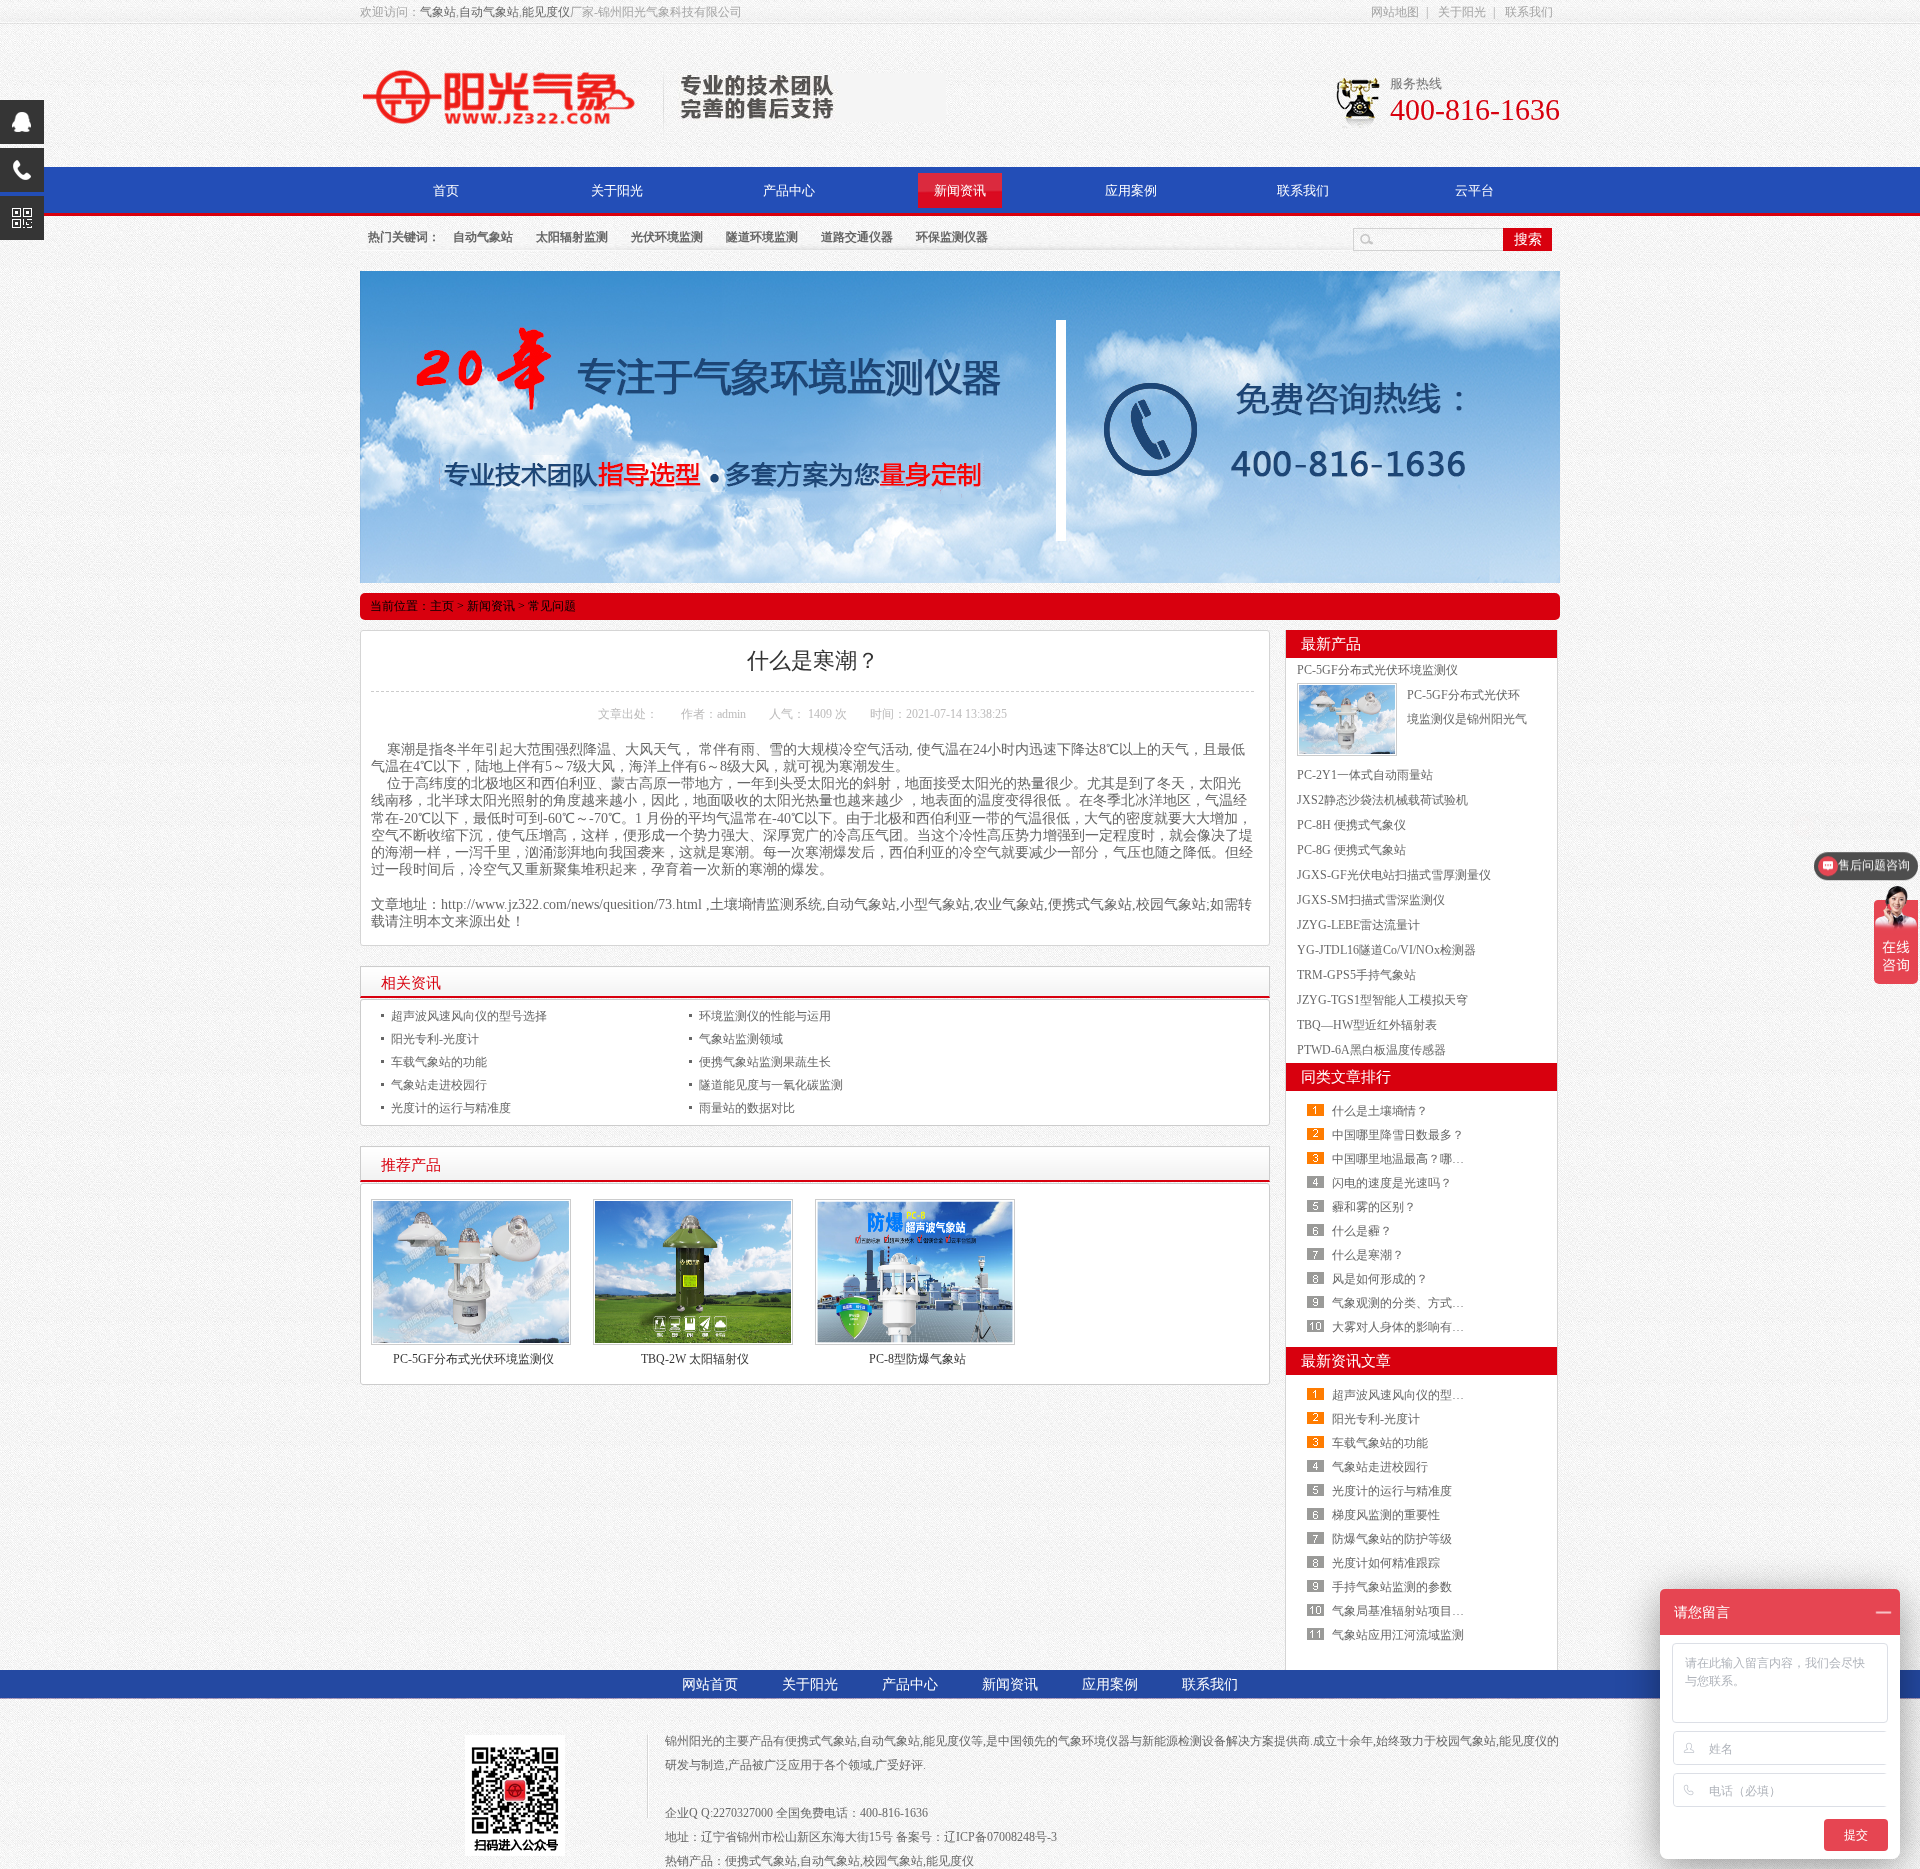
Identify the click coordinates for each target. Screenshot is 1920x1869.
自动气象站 (489, 12)
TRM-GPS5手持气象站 (1356, 975)
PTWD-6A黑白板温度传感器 (1371, 1050)
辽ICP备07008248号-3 (1000, 1837)
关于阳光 (1462, 12)
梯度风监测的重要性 (1386, 1515)
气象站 (438, 12)
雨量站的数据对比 (747, 1108)
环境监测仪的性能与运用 (765, 1016)
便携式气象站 (821, 1741)
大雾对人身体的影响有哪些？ (1410, 1327)
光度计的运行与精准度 (451, 1108)
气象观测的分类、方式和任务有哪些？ (1434, 1303)
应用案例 (1131, 190)
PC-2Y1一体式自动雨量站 (1365, 775)
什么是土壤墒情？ (1380, 1111)
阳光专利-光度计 (435, 1039)
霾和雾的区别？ (1374, 1207)
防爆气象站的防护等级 (1392, 1539)
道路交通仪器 (857, 237)
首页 (446, 190)
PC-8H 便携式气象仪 (1351, 825)
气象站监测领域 (741, 1039)
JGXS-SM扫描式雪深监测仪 (1371, 900)
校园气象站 (1466, 1741)
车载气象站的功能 (439, 1062)
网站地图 (1395, 12)
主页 (442, 606)
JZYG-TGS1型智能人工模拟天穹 (1382, 1000)
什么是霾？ (1362, 1231)
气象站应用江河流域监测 (1398, 1635)
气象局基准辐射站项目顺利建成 (1416, 1611)
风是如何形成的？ (1380, 1279)
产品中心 (789, 190)
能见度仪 (546, 12)
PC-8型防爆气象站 (917, 1359)
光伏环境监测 (667, 237)
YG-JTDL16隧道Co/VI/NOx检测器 (1386, 950)
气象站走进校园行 (439, 1085)
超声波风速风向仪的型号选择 (469, 1016)
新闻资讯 (960, 190)
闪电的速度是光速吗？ (1392, 1183)
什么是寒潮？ (1368, 1255)
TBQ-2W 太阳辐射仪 (695, 1359)
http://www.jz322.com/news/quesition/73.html (571, 904)
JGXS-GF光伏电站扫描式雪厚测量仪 (1394, 875)
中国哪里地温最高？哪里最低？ (1416, 1159)
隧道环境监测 (762, 237)
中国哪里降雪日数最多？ (1398, 1135)
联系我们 (1529, 12)
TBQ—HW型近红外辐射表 (1367, 1025)
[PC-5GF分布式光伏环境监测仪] (1347, 718)
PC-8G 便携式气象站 (1351, 850)
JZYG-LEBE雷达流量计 (1358, 925)
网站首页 (710, 1684)
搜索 (1528, 239)
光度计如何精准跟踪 (1386, 1563)
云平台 (1474, 190)
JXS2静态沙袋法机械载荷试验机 (1382, 800)
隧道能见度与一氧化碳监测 (771, 1085)
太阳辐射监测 (572, 237)
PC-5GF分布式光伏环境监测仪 (473, 1359)
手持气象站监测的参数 (1392, 1587)
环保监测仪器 (952, 237)
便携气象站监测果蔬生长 (765, 1062)
